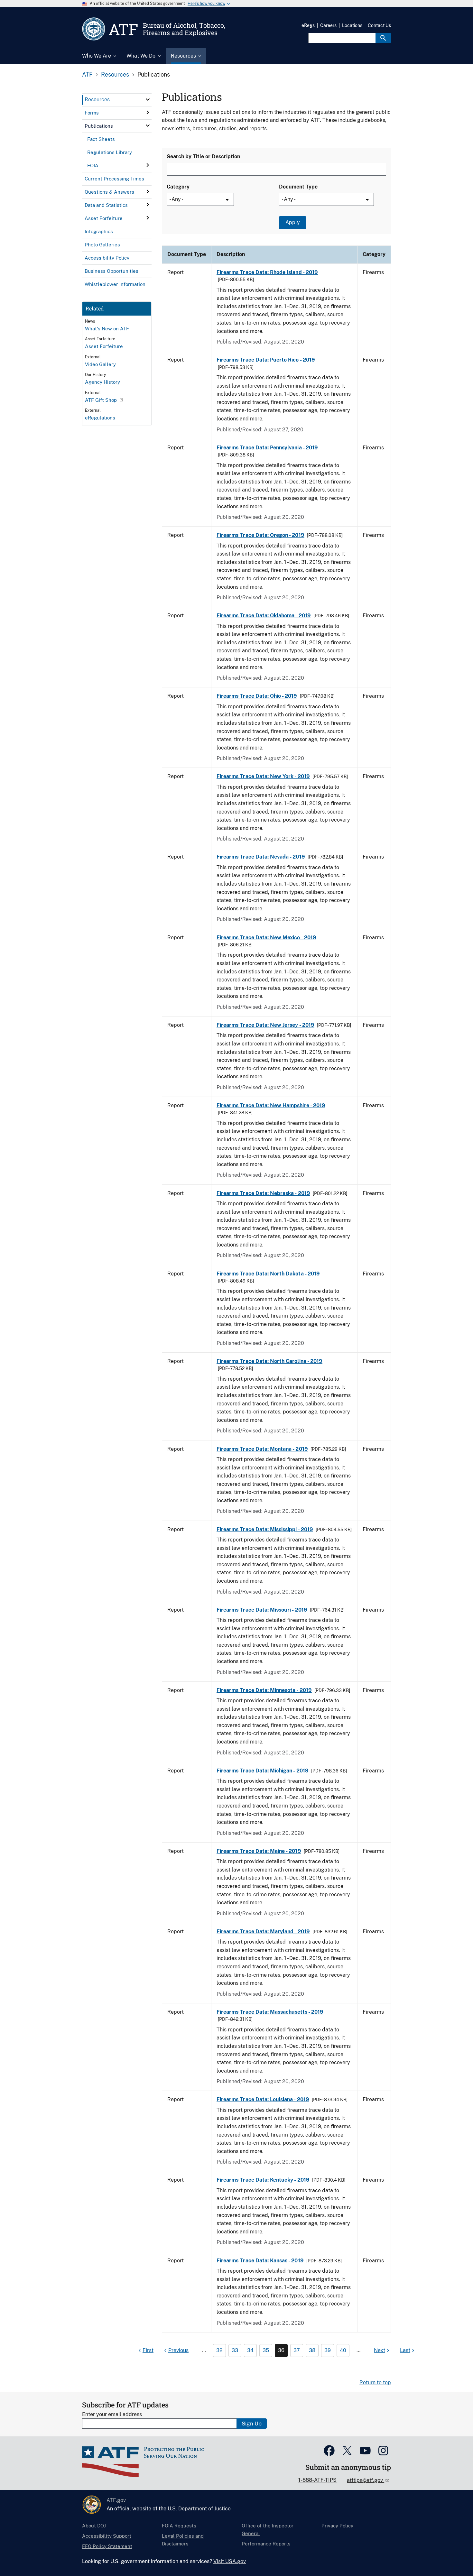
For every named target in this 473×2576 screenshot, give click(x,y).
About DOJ (94, 2526)
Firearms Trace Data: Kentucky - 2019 (264, 2180)
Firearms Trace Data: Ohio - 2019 (257, 696)
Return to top (375, 2383)
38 (312, 2350)
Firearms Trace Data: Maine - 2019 (259, 1851)
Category (178, 187)
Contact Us (379, 25)
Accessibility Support (107, 2536)
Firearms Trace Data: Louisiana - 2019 (263, 2099)
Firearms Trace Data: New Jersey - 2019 (265, 1025)
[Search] (383, 38)
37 (297, 2350)
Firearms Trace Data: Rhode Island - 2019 (267, 272)
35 (266, 2350)
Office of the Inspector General (268, 2530)
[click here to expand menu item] (148, 99)
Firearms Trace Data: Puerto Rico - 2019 (266, 360)
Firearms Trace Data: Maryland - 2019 (263, 1932)
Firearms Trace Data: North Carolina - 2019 (269, 1361)
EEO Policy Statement (107, 2546)
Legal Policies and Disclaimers (183, 2540)
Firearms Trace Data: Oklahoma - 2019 (264, 616)
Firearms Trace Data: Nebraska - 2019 (263, 1193)
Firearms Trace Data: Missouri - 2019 (262, 1610)
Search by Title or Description (203, 156)
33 (235, 2350)
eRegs (308, 25)
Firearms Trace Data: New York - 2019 (263, 776)
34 (250, 2350)
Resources (115, 74)
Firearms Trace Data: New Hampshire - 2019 (271, 1105)
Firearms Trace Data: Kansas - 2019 (261, 2261)
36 (281, 2350)
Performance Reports (266, 2544)
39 (328, 2350)
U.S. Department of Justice (199, 2509)
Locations (352, 25)
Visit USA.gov (230, 2561)
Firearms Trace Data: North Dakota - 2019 (268, 1274)
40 (343, 2350)
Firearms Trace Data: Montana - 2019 (262, 1449)
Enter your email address (112, 2414)
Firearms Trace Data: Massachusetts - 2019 (270, 2012)
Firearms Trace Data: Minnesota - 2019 (264, 1690)
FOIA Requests (179, 2526)
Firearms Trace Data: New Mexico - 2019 (266, 938)
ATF (87, 74)
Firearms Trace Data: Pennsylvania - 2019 (267, 448)
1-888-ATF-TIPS (317, 2480)
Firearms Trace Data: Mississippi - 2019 (265, 1529)
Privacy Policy (337, 2526)
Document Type (298, 187)
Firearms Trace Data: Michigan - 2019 (263, 1771)
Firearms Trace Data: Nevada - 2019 (261, 857)
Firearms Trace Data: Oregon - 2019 (260, 535)
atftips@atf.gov (366, 2480)
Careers (328, 25)
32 (219, 2350)
